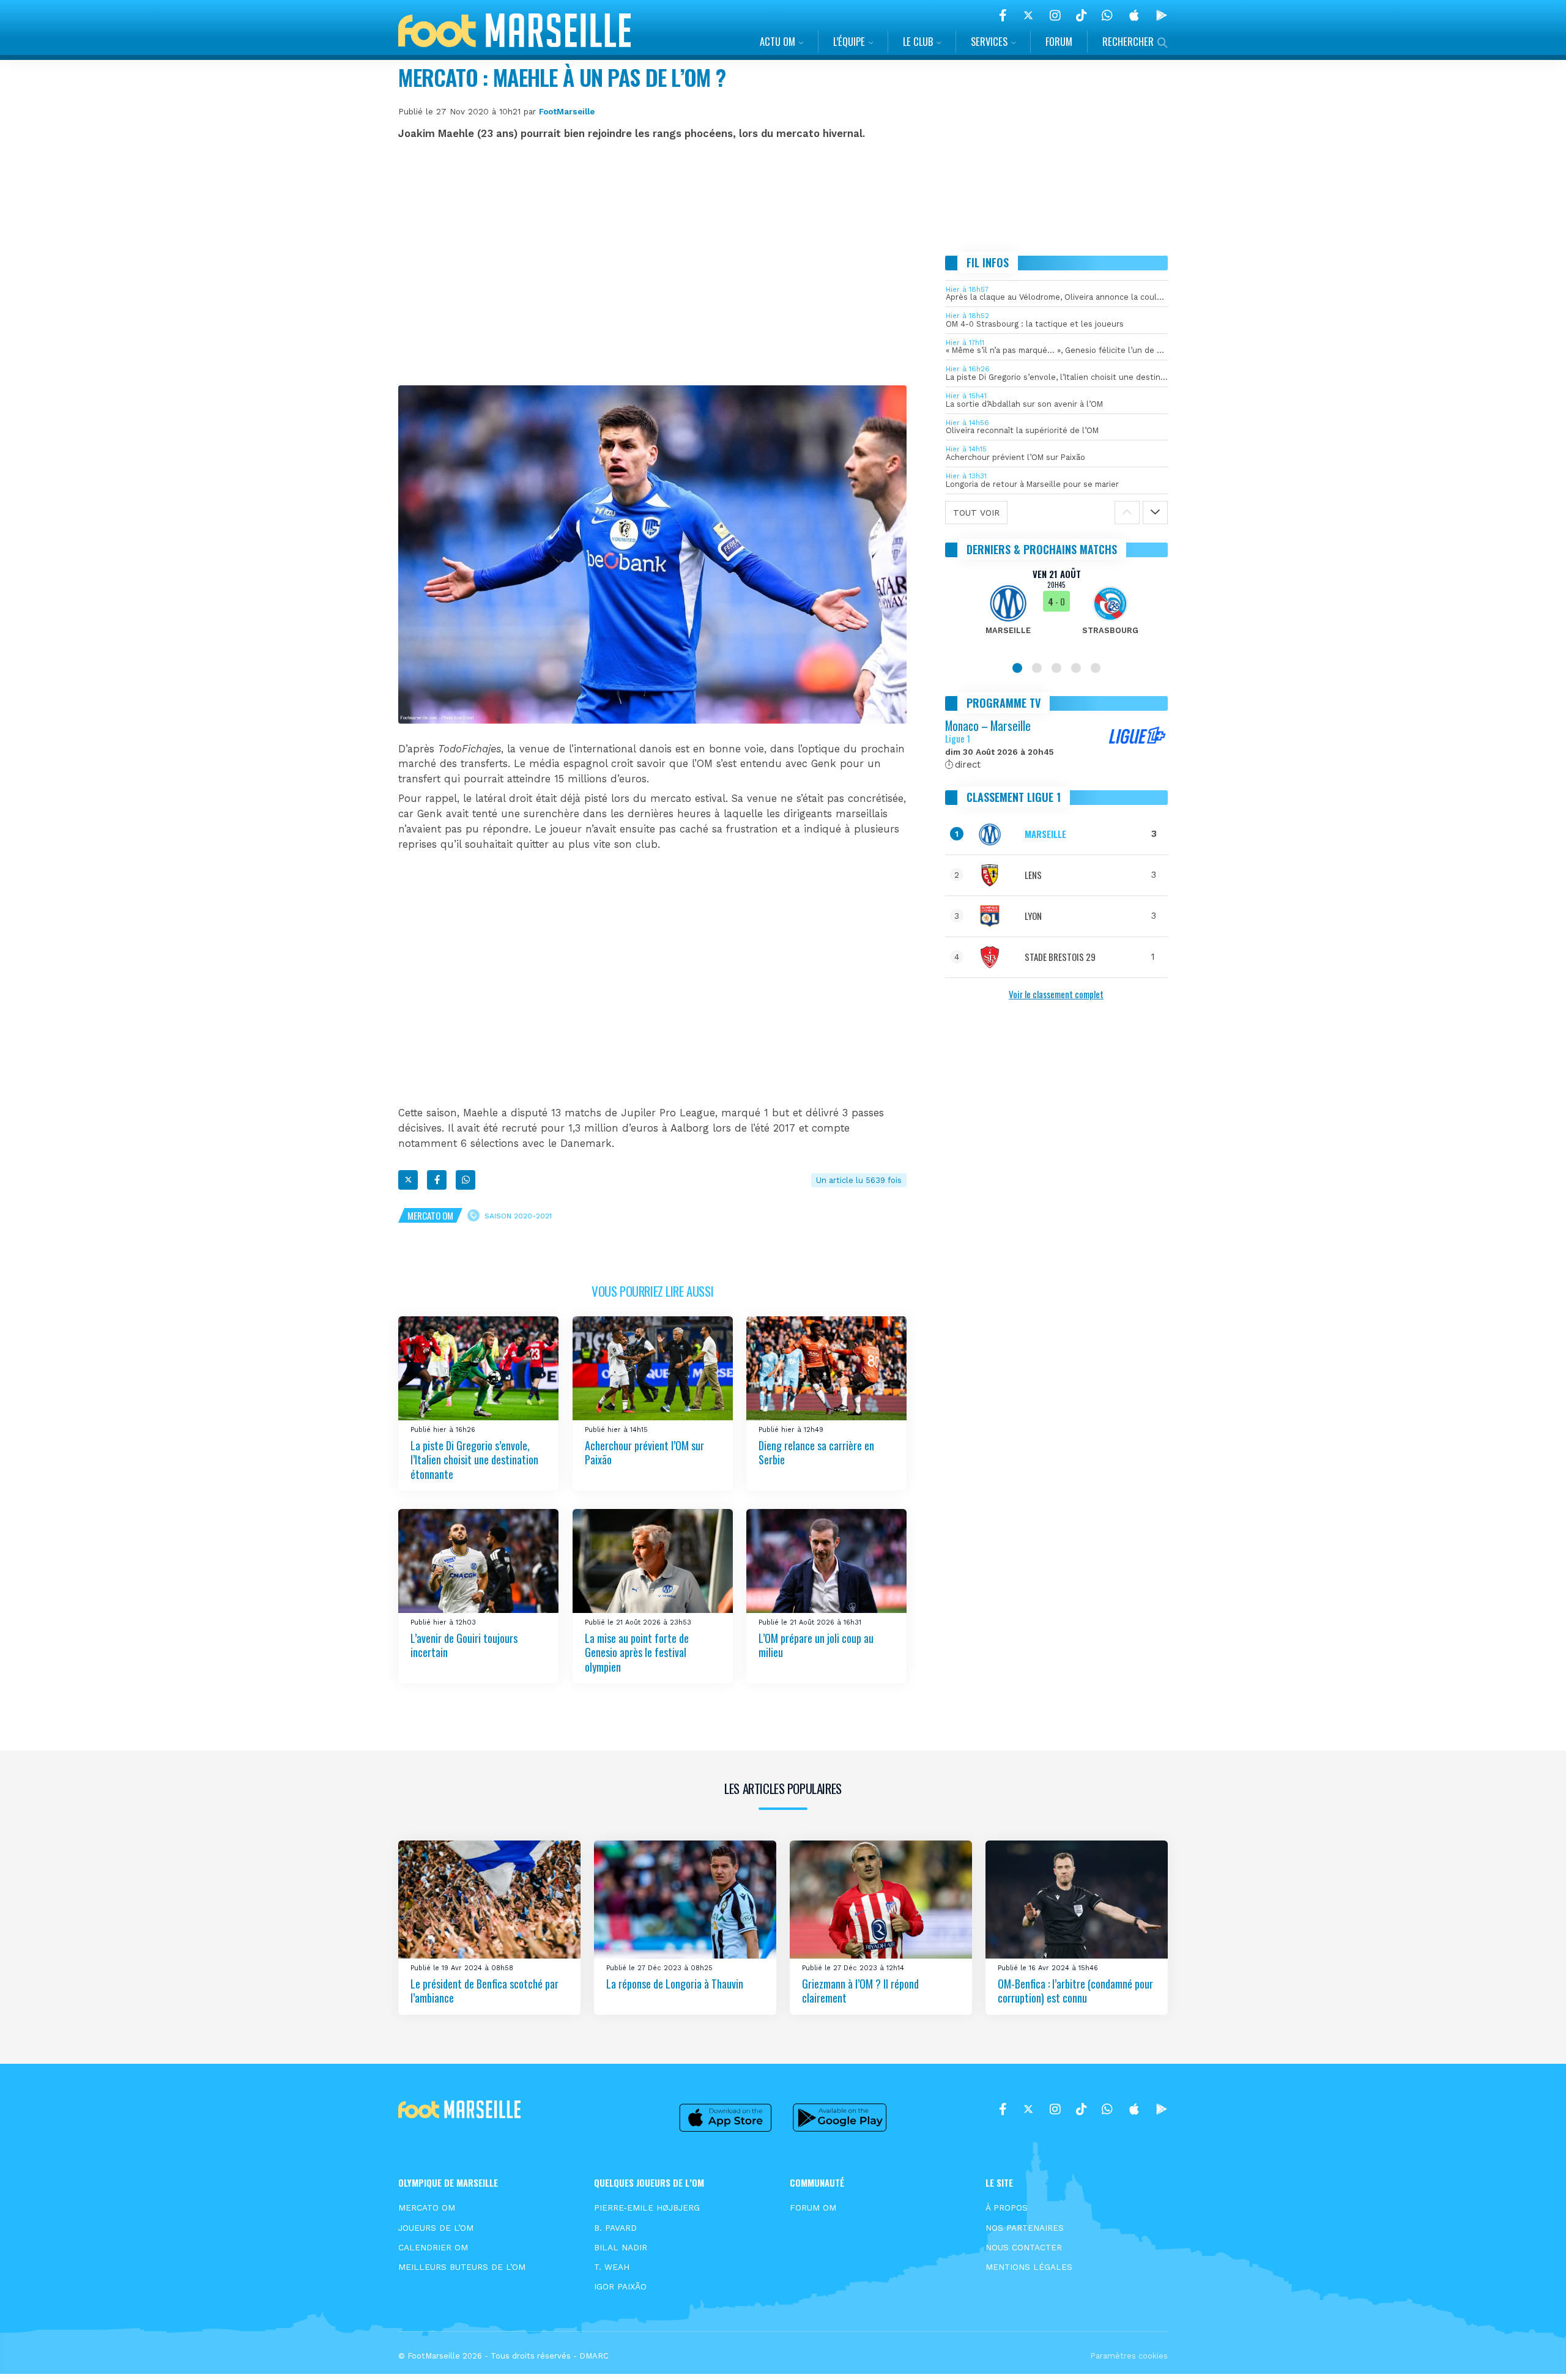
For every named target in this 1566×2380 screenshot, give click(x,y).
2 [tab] (1037, 668)
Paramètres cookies (1129, 2356)
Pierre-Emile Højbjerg (647, 2208)
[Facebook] (1003, 15)
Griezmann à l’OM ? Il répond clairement (860, 1991)
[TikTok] (1081, 15)
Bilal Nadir (621, 2247)
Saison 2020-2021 (518, 1215)
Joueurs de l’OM (436, 2228)
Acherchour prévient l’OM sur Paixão (644, 1452)
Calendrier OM (433, 2247)
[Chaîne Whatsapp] (1107, 15)
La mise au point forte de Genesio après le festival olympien (637, 1652)
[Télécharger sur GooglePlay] (1162, 15)
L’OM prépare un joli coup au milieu (816, 1645)
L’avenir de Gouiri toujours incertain (464, 1645)
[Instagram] (1055, 15)
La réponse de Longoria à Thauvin (675, 1984)
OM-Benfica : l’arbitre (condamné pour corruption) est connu (1075, 1991)
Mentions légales (1029, 2267)
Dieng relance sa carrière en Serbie (816, 1452)
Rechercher (1128, 41)
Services (989, 41)
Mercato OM (430, 1215)
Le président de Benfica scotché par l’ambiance (484, 1991)
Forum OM (813, 2208)
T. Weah (612, 2267)
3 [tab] (1056, 668)
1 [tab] (1017, 668)
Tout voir (976, 513)
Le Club (918, 41)
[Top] (1533, 2353)
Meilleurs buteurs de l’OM (462, 2267)
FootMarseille (567, 111)
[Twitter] (1028, 15)
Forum (1059, 41)
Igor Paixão (620, 2286)
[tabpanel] (1057, 609)
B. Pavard (615, 2228)
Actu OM (777, 41)
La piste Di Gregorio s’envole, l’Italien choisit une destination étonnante (474, 1460)
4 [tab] (1076, 668)
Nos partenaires (1025, 2228)
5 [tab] (1096, 668)
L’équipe (849, 41)
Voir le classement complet (1056, 994)
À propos (1007, 2208)
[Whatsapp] (466, 1180)
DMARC (594, 2356)
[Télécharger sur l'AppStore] (1134, 15)
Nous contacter (1024, 2247)
